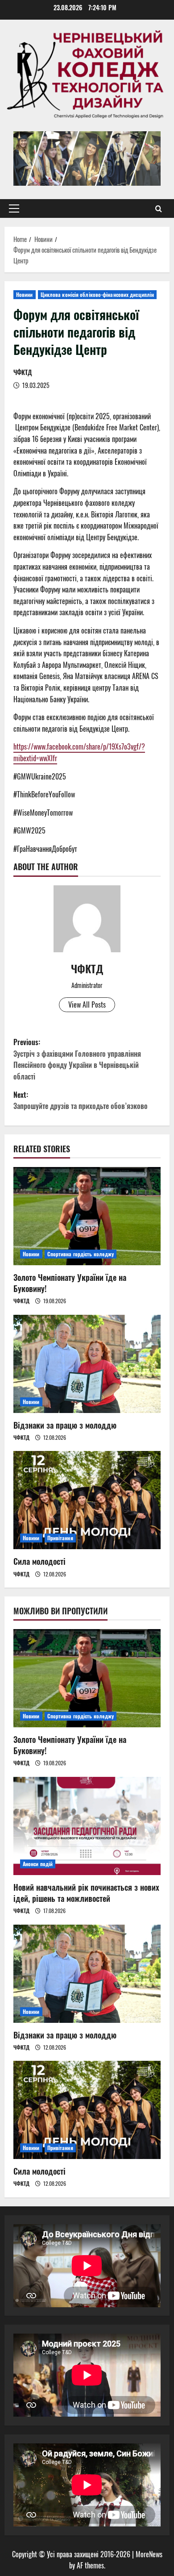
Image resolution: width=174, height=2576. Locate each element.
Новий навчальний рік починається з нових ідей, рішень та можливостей (86, 1893)
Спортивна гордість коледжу (81, 1254)
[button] (14, 208)
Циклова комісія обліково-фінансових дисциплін (97, 294)
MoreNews (149, 2554)
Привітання (60, 1538)
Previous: (77, 1059)
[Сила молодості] (87, 1500)
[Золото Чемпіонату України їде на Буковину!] (87, 1216)
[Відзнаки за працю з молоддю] (87, 1364)
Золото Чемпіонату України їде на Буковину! (70, 1283)
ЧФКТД (23, 372)
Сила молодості (39, 1561)
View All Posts (87, 1005)
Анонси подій (38, 1864)
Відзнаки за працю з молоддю (65, 1425)
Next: (81, 1100)
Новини (25, 294)
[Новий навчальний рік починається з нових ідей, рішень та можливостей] (87, 1826)
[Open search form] (159, 208)
